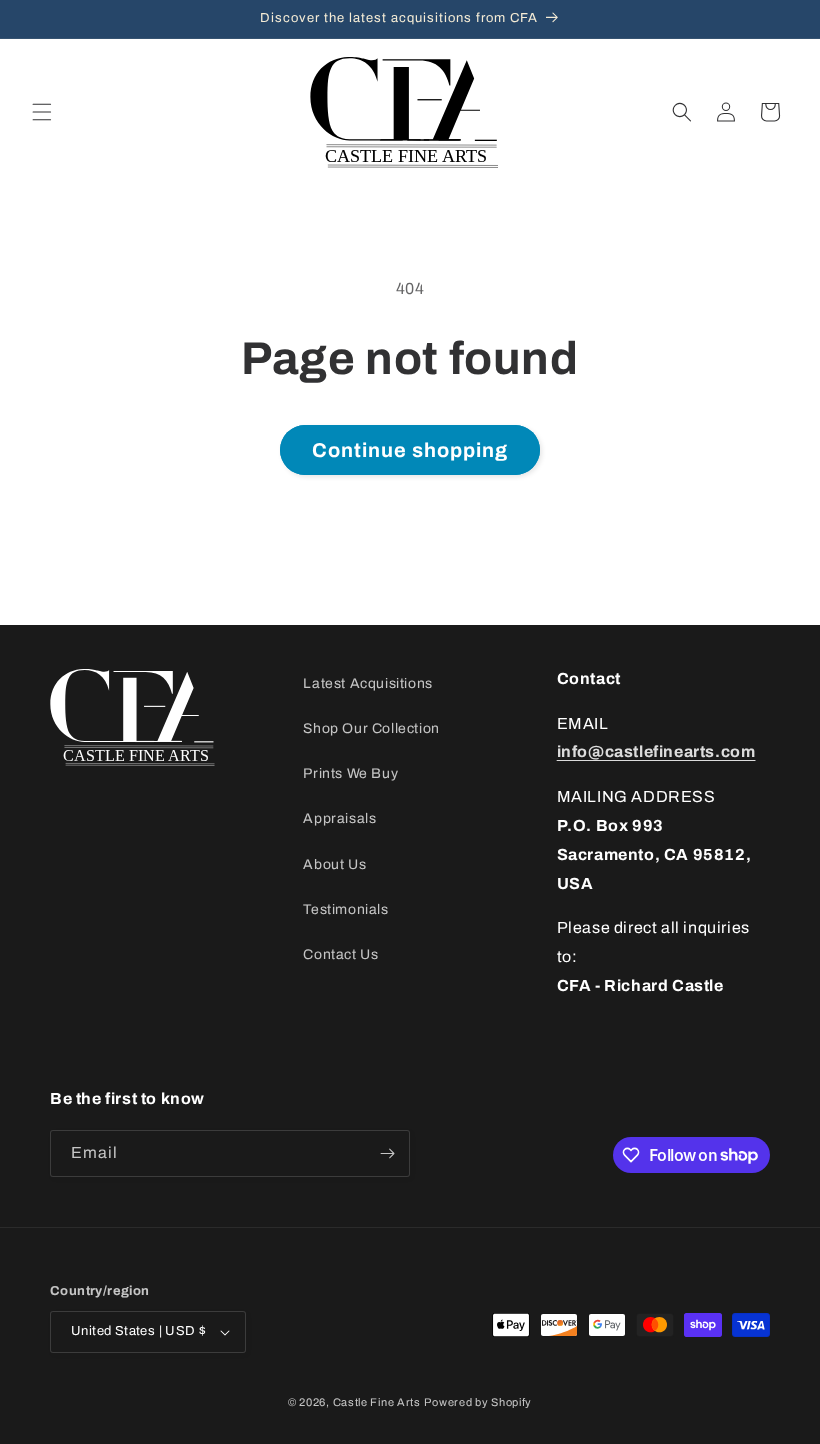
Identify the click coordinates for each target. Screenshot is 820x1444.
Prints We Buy (350, 773)
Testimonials (345, 909)
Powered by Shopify (478, 1402)
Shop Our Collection (371, 728)
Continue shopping (410, 450)
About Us (334, 864)
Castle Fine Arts (377, 1402)
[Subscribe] (387, 1153)
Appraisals (339, 818)
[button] (42, 112)
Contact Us (340, 954)
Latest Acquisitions (367, 683)
